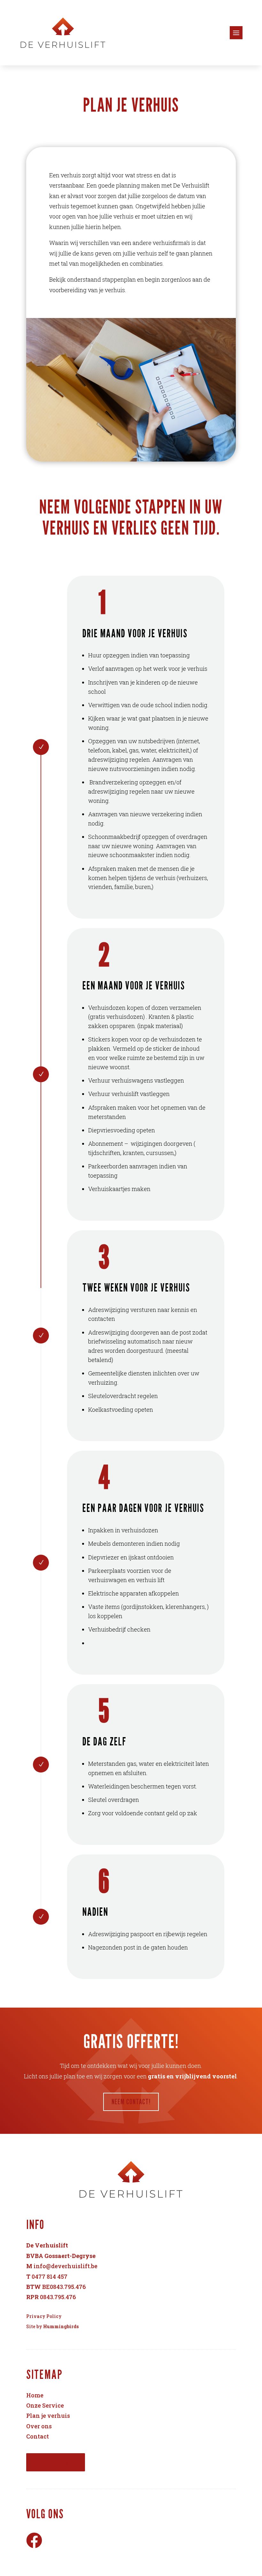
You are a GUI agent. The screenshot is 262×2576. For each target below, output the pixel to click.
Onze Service (45, 2405)
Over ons (39, 2426)
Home (35, 2395)
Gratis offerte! (56, 2462)
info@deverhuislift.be (65, 2266)
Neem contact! (131, 2102)
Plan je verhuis (48, 2416)
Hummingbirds (61, 2326)
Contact (38, 2436)
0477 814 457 (50, 2276)
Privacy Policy (44, 2316)
